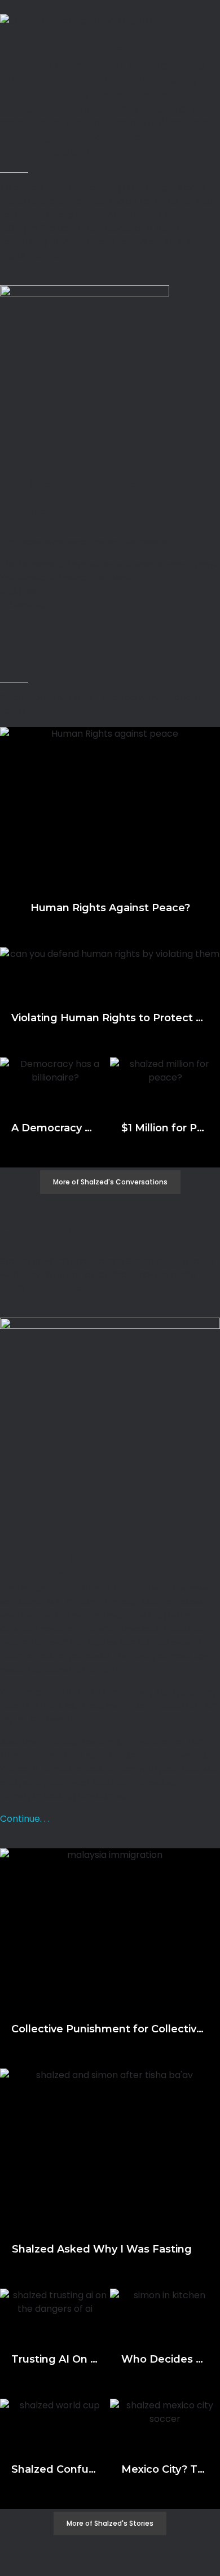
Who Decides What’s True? (165, 2359)
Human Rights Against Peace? (110, 908)
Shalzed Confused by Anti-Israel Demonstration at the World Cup (55, 2469)
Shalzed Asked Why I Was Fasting (110, 2249)
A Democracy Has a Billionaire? (55, 1128)
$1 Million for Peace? (165, 1128)
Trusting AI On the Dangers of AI (55, 2359)
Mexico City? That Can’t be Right (165, 2469)
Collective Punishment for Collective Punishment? (110, 2029)
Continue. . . (25, 1819)
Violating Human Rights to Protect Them (110, 1018)
